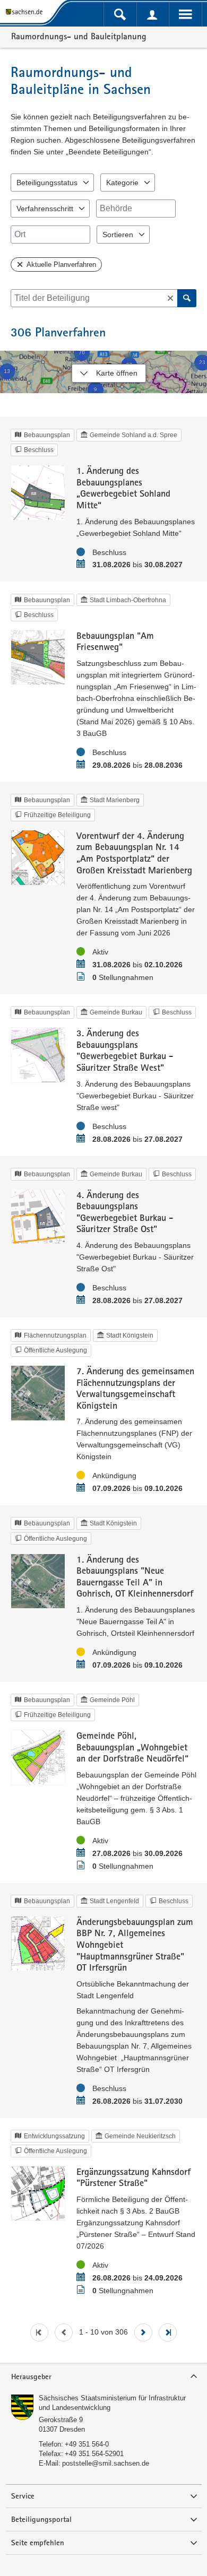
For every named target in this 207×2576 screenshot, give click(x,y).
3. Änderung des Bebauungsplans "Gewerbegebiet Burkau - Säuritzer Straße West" (125, 1050)
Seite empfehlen (38, 2543)
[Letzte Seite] (168, 2332)
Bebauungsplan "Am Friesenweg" (115, 641)
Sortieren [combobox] (118, 235)
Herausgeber (31, 2376)
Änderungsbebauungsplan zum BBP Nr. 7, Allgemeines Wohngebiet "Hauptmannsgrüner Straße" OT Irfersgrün (135, 1944)
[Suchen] (187, 298)
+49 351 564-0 (87, 2444)
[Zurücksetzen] (170, 298)
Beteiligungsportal (41, 2519)
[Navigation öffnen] (185, 14)
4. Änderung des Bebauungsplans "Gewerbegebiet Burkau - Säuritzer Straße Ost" (125, 1212)
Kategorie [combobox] (122, 183)
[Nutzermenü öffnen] (153, 14)
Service (23, 2496)
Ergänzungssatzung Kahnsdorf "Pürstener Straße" (133, 2177)
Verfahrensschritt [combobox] (45, 209)
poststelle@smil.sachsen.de (106, 2463)
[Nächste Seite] (143, 2332)
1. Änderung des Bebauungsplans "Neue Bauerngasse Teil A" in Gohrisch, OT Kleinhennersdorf (135, 1576)
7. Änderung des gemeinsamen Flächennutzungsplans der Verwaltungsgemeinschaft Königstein (135, 1388)
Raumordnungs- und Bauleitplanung (79, 36)
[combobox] (136, 209)
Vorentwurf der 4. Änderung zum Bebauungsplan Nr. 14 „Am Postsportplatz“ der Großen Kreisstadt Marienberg (134, 853)
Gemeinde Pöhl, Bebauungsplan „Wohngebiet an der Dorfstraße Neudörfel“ (132, 1747)
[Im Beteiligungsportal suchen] (120, 14)
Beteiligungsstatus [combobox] (47, 183)
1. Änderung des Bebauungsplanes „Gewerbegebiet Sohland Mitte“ (123, 488)
